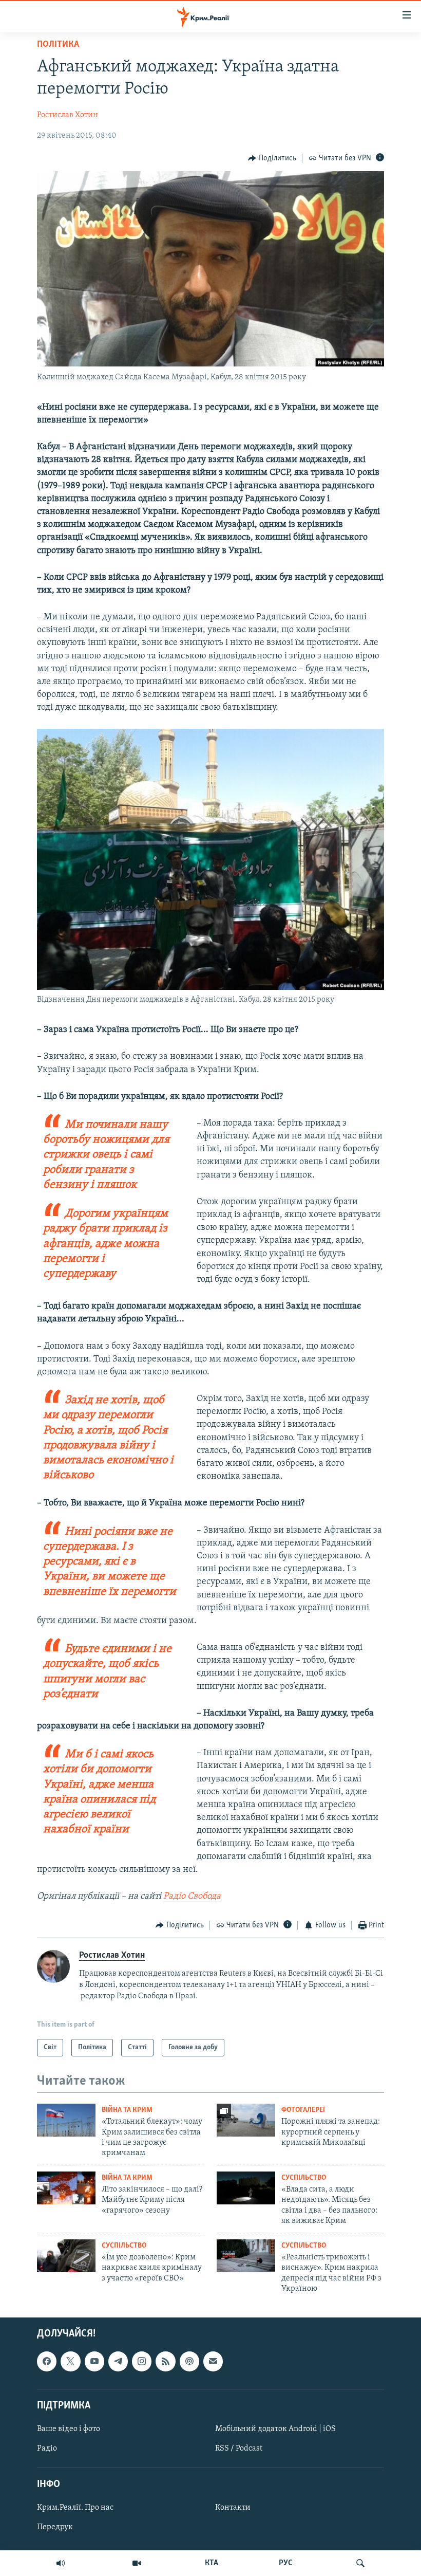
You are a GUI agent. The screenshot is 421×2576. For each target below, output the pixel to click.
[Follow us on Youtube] (94, 2362)
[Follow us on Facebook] (47, 2362)
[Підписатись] (213, 2362)
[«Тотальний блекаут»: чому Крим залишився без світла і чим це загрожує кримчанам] (66, 2120)
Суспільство (304, 2178)
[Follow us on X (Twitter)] (70, 2362)
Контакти (233, 2508)
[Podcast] (189, 2362)
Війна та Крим (127, 2110)
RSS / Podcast (239, 2449)
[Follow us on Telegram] (118, 2362)
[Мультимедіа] (137, 2563)
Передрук (55, 2528)
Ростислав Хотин (68, 115)
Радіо (47, 2449)
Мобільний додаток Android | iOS (275, 2429)
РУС (286, 2563)
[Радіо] (61, 2563)
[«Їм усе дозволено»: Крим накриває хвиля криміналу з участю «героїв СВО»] (66, 2256)
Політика (58, 45)
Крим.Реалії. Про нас (75, 2508)
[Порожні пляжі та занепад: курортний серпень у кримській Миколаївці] (246, 2120)
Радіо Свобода (192, 1897)
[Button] (272, 158)
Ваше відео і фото (69, 2429)
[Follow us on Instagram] (142, 2362)
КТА (212, 2563)
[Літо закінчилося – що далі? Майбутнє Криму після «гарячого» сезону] (66, 2188)
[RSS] (165, 2362)
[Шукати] (360, 2563)
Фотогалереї (303, 2110)
